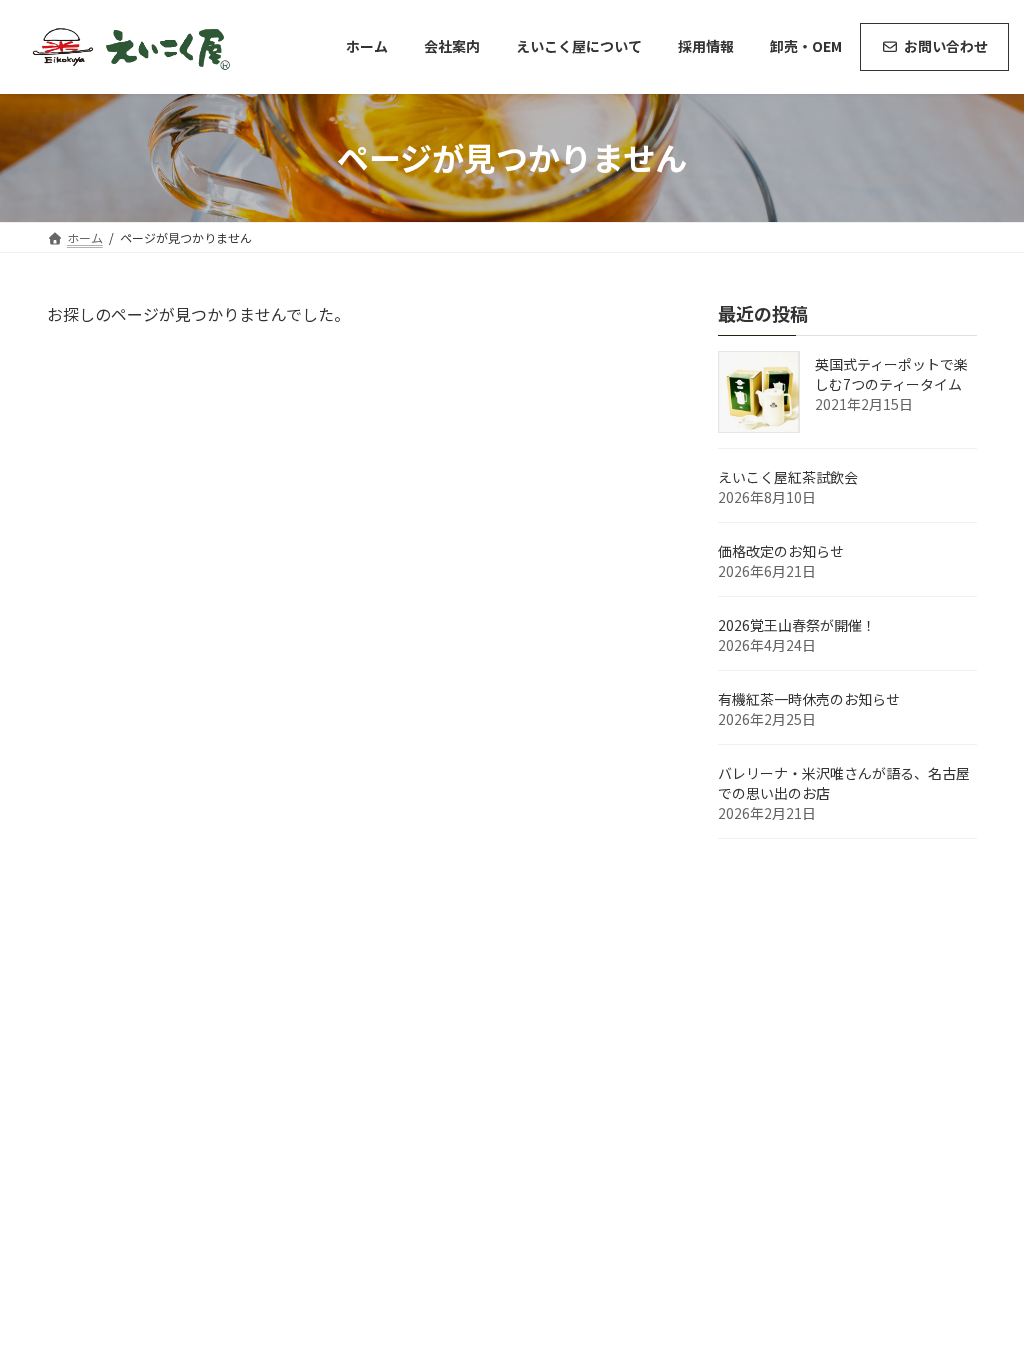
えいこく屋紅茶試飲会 (788, 477)
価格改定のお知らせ (781, 551)
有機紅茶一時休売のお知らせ (809, 699)
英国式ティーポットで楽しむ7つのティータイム (891, 374)
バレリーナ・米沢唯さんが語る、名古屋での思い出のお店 (844, 783)
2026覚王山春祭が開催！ (797, 625)
